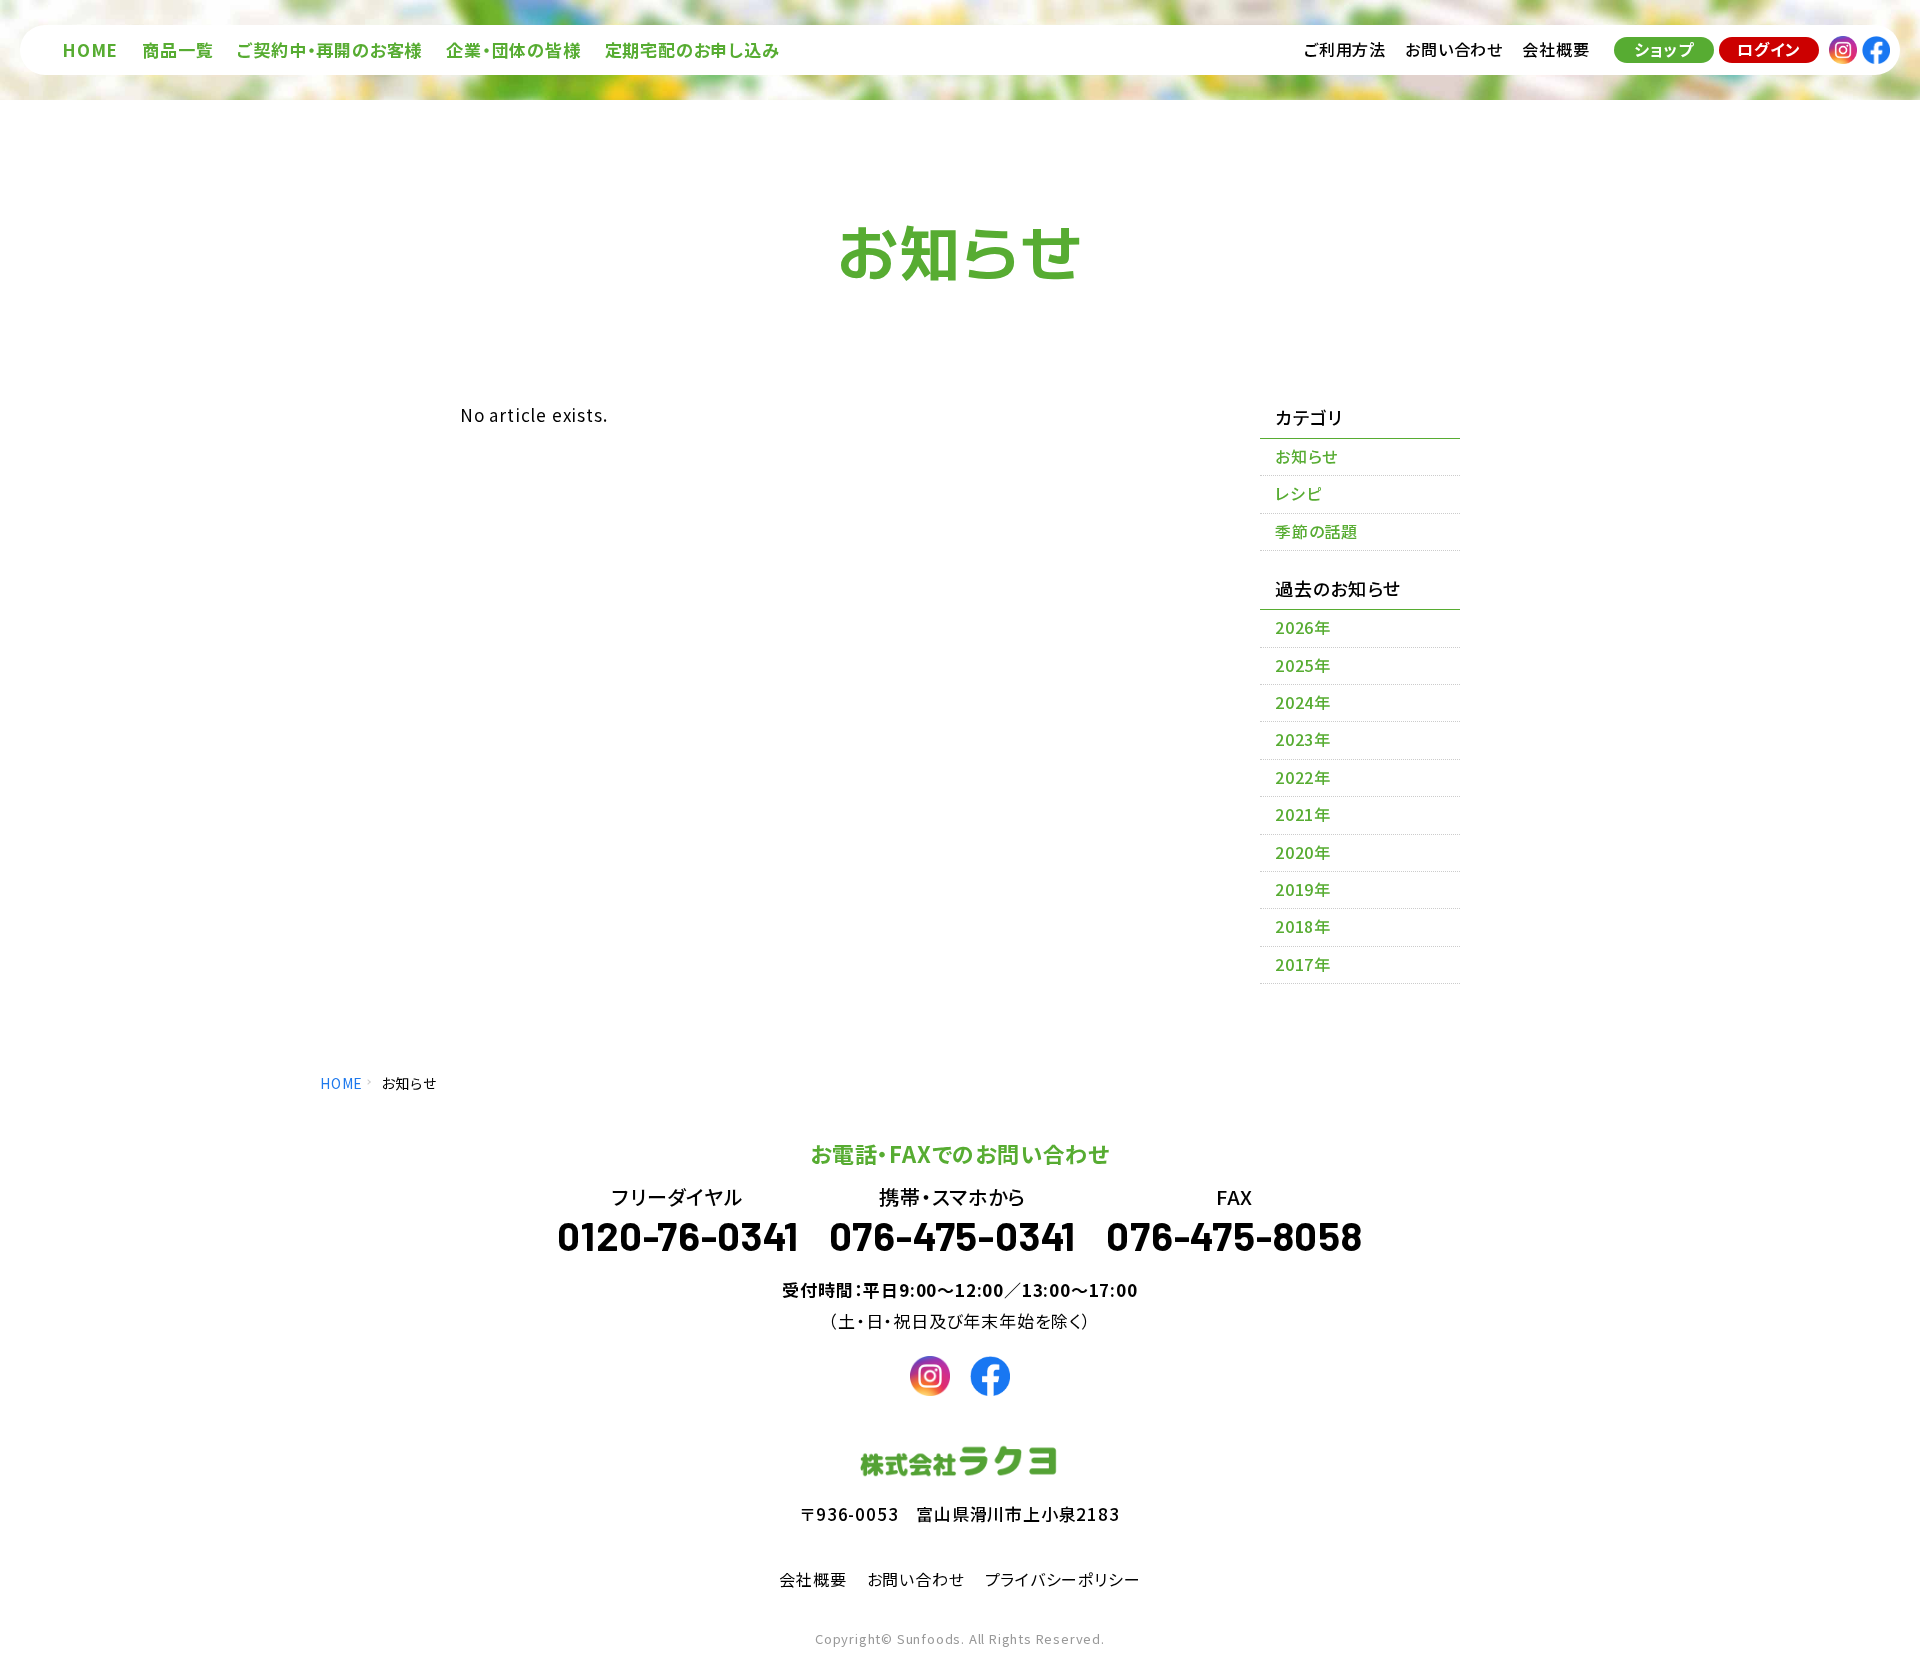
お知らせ (1306, 456)
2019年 (1303, 889)
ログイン (1768, 49)
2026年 (1303, 627)
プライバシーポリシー (1063, 1579)
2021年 (1303, 814)
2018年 (1303, 926)
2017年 (1303, 964)
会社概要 (812, 1579)
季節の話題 (1316, 531)
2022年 (1303, 777)
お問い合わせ (916, 1579)
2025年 (1303, 665)
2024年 (1303, 702)
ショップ (1664, 49)
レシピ (1298, 493)
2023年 (1303, 739)
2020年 (1303, 852)
